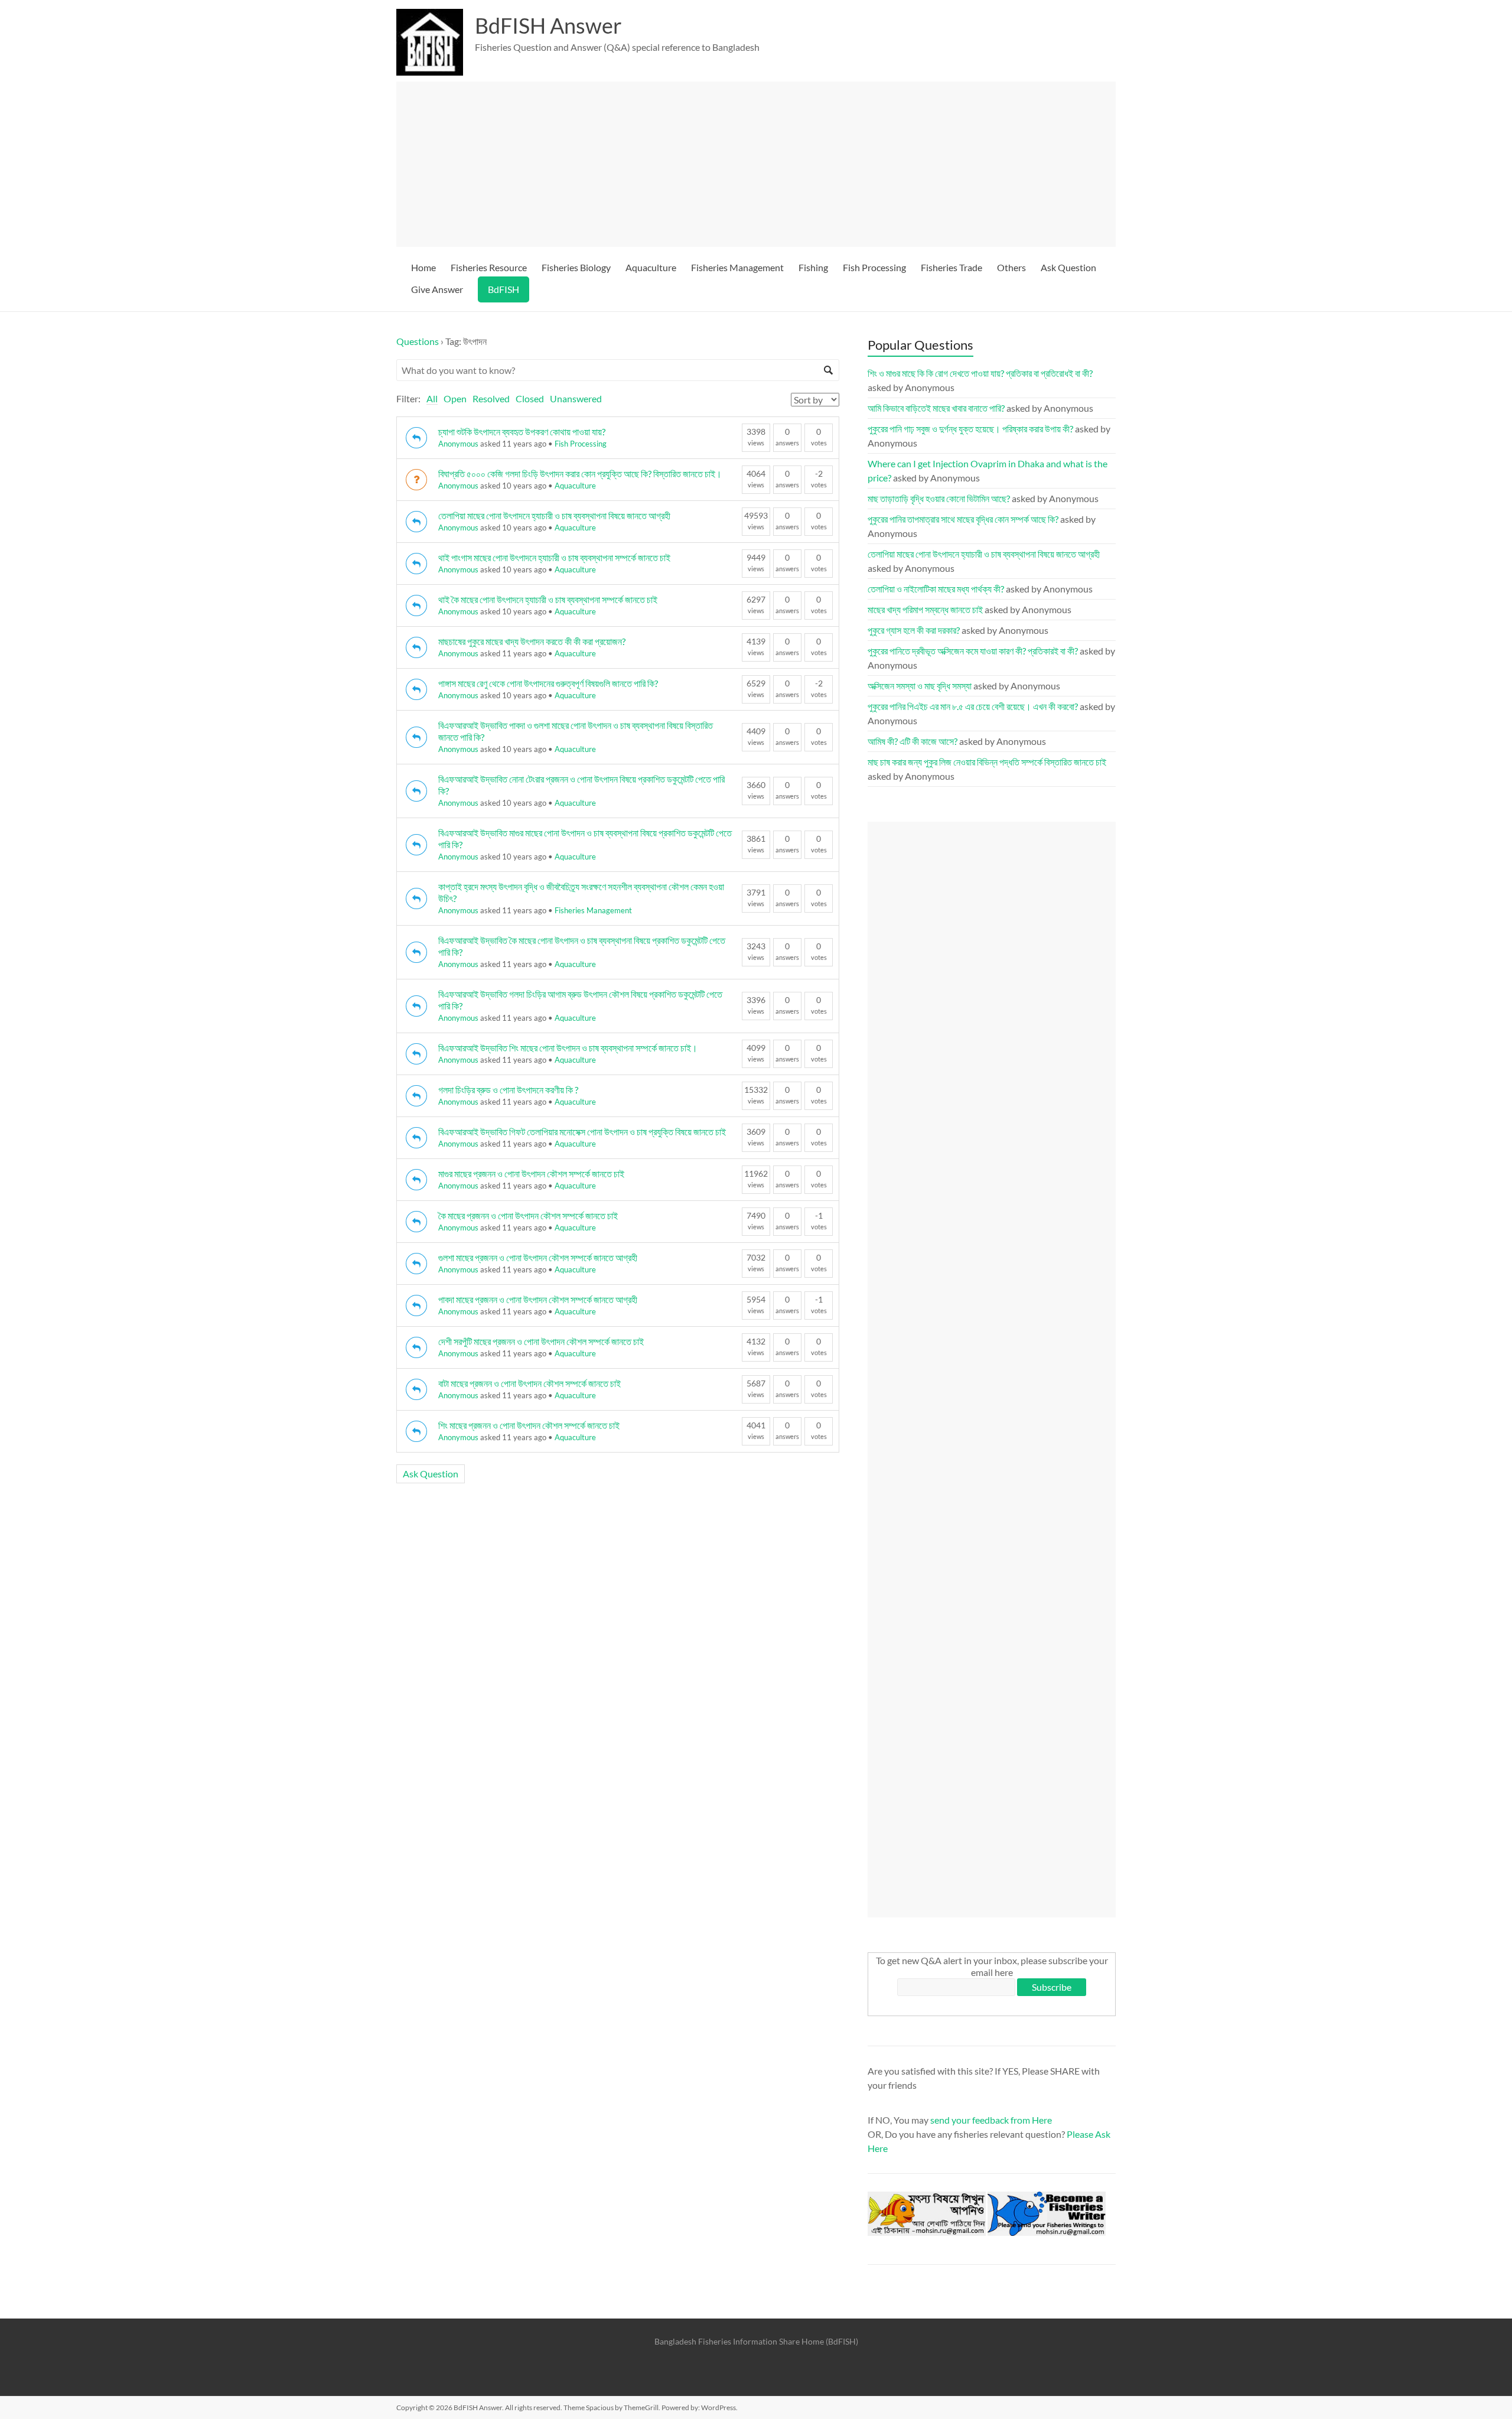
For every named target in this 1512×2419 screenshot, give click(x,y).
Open (455, 398)
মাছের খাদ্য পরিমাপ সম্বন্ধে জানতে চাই (925, 609)
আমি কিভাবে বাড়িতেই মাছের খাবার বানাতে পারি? (936, 408)
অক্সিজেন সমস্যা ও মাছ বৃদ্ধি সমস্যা (920, 686)
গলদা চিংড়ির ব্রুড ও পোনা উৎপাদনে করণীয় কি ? (508, 1090)
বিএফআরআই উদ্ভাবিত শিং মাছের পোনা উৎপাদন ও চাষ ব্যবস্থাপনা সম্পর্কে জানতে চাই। (568, 1048)
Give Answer (437, 289)
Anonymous (458, 444)
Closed (530, 398)
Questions (418, 341)
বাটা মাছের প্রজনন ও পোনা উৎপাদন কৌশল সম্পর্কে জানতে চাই (529, 1383)
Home (423, 267)
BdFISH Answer (548, 25)
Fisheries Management (737, 267)
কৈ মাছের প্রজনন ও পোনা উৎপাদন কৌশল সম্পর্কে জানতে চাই (528, 1215)
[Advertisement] (761, 164)
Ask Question (1068, 267)
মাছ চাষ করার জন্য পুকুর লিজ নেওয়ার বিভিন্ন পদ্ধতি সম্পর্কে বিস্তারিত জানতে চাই (987, 762)
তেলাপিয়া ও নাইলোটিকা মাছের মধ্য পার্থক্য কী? (936, 589)
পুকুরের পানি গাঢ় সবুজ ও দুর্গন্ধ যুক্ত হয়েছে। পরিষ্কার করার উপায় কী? (970, 429)
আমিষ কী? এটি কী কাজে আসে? (913, 741)
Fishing (813, 267)
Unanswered (576, 398)
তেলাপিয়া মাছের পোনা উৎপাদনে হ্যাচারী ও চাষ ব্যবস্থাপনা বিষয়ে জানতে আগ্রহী (554, 515)
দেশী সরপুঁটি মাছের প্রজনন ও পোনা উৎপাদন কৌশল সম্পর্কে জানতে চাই (541, 1341)
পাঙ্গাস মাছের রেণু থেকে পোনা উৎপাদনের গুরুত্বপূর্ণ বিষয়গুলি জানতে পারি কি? (548, 683)
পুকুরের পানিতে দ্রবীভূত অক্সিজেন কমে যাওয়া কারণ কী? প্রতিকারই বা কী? (973, 651)
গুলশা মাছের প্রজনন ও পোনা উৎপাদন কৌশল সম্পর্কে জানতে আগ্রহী (538, 1257)
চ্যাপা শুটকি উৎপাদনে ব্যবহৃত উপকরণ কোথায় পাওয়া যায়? (522, 432)
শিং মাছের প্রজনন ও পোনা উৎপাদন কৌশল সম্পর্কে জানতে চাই (529, 1425)
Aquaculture (651, 267)
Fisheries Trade (951, 267)
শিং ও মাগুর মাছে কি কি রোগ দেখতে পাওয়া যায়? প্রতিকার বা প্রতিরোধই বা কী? (980, 373)
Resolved (491, 398)
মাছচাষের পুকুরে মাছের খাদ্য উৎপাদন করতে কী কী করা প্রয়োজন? (532, 641)
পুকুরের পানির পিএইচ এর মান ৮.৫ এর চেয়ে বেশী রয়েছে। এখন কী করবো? (973, 706)
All (432, 398)
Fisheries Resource (489, 267)
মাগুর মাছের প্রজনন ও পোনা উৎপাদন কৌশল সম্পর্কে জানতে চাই (531, 1173)
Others (1011, 267)
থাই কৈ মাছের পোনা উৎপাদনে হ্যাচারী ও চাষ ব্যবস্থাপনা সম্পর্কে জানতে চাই (548, 599)
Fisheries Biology (576, 267)
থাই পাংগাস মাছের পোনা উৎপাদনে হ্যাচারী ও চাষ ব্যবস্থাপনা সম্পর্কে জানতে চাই (554, 557)
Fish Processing (874, 267)
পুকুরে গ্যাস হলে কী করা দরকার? (914, 630)
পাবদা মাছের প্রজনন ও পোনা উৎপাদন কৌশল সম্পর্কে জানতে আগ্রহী (538, 1299)
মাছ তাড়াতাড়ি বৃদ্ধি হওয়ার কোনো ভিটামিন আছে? (939, 498)
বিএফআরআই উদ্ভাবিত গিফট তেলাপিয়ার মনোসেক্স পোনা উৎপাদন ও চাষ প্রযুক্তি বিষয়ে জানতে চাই (582, 1132)
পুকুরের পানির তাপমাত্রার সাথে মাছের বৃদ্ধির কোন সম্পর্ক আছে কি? (963, 519)
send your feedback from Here (991, 2120)
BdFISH (504, 289)
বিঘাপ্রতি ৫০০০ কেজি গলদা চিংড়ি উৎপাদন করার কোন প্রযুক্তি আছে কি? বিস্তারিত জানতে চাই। (580, 473)
